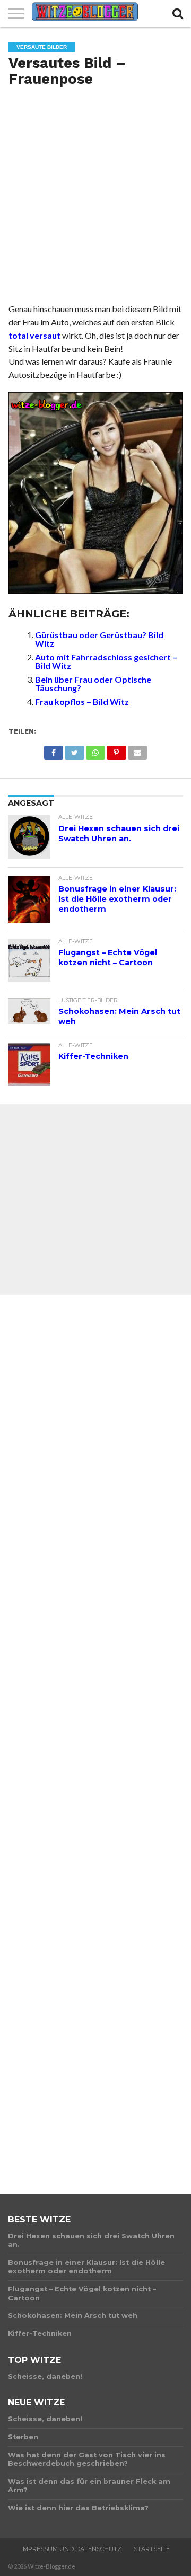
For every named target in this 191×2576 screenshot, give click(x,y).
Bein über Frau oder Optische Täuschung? (93, 683)
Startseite (152, 2549)
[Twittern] (74, 750)
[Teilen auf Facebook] (54, 750)
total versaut (34, 335)
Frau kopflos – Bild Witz (82, 702)
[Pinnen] (116, 750)
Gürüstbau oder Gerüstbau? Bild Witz (99, 639)
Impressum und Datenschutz (71, 2549)
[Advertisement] (95, 199)
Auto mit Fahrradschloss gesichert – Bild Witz (106, 661)
